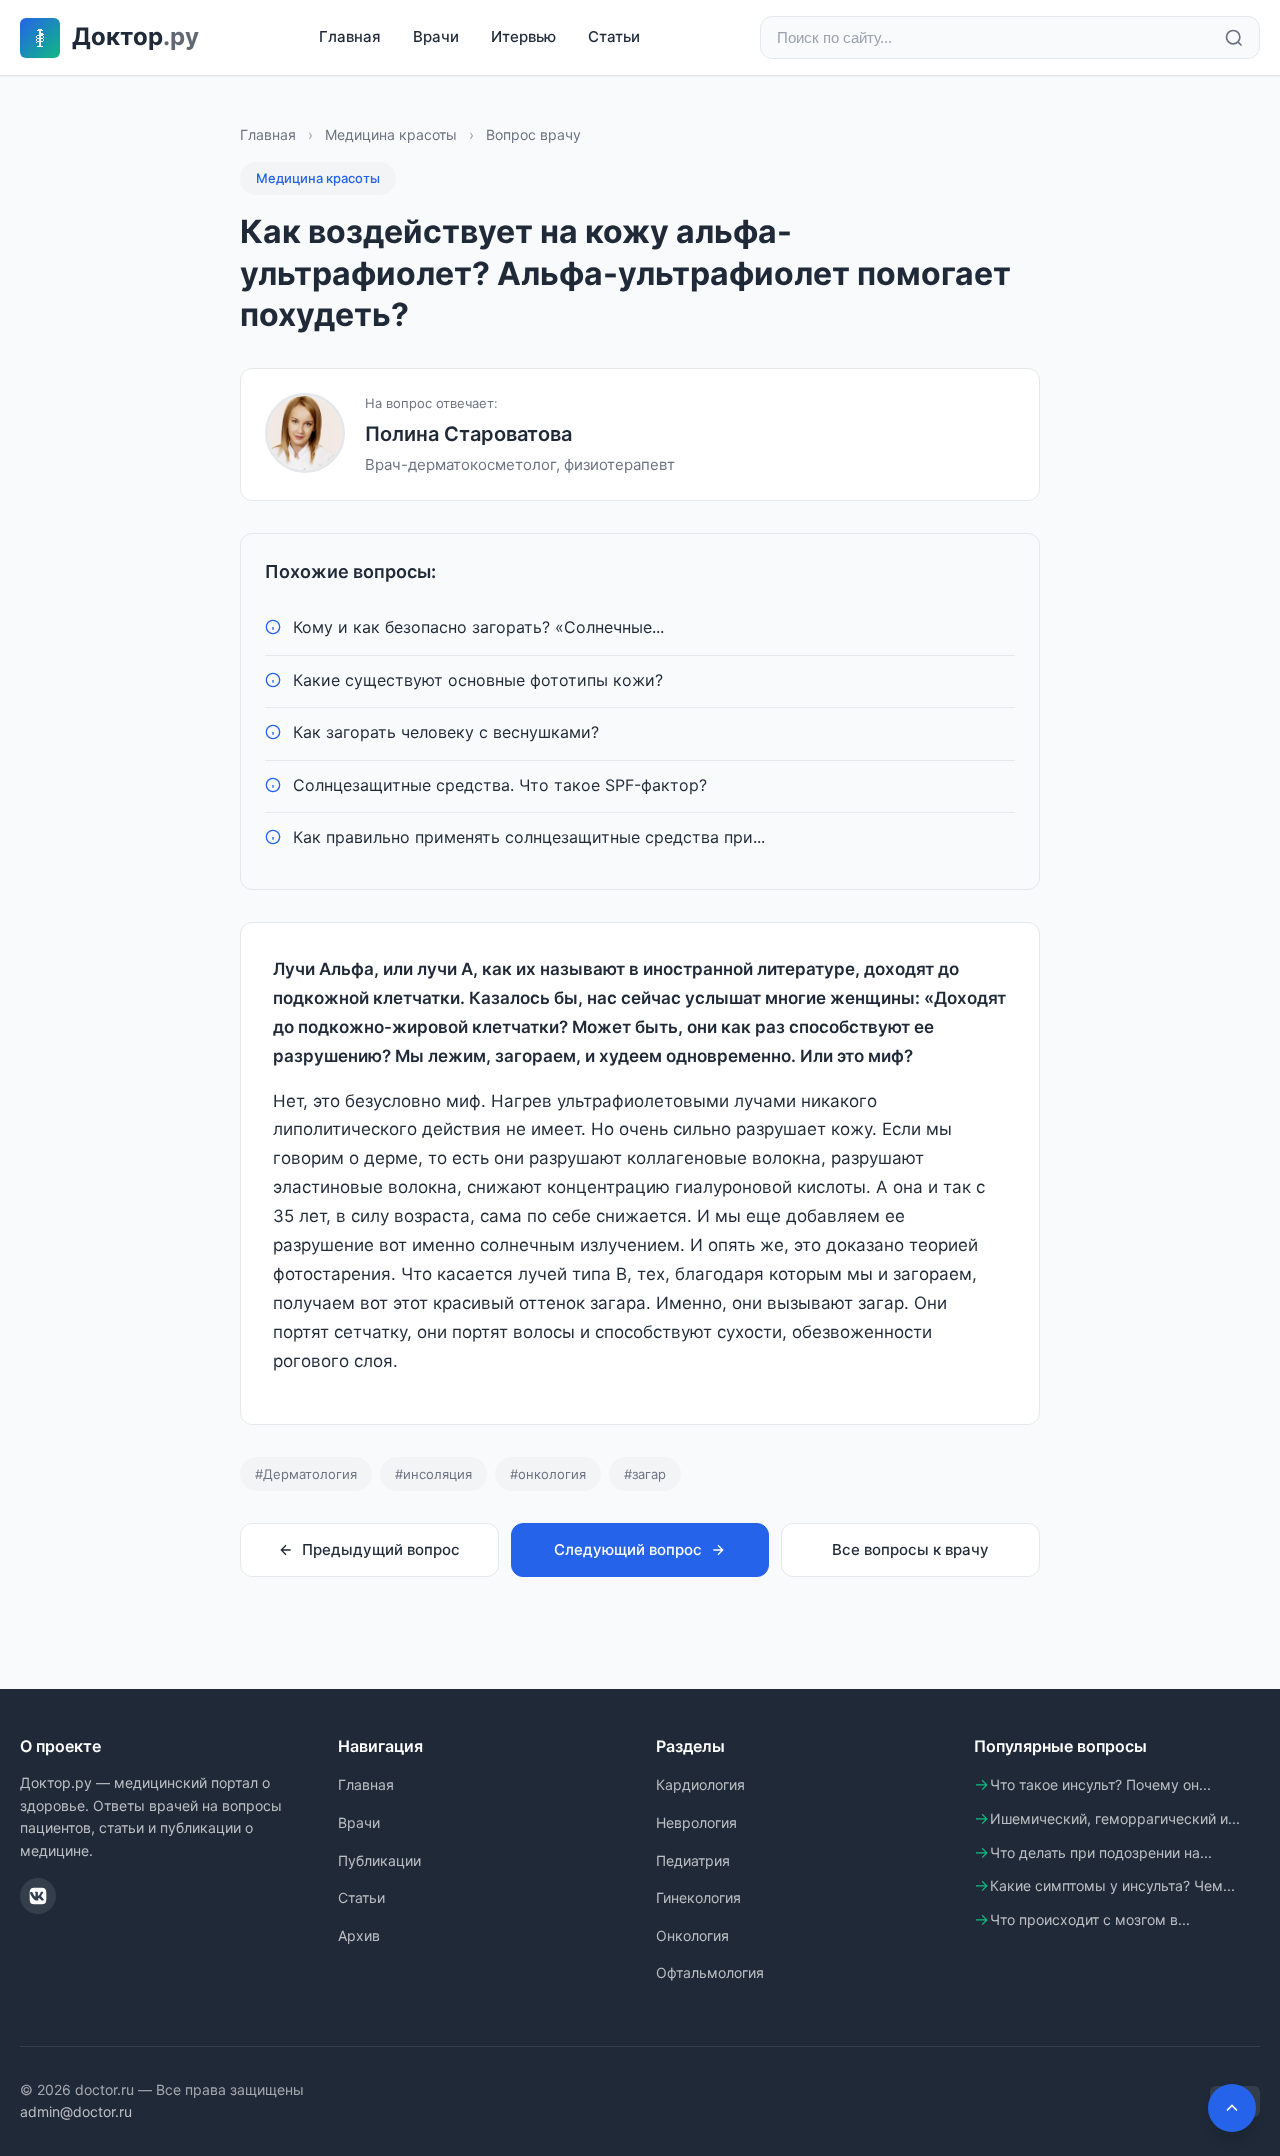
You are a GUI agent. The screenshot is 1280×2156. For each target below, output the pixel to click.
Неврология (696, 1822)
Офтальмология (710, 1972)
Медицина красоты (391, 134)
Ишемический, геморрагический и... (1115, 1818)
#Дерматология (306, 1474)
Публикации (379, 1860)
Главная (350, 36)
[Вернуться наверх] (1232, 2108)
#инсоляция (433, 1474)
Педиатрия (693, 1860)
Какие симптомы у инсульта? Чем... (1112, 1885)
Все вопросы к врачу (910, 1549)
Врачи (436, 36)
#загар (645, 1474)
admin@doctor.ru (76, 2111)
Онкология (692, 1935)
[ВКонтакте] (38, 1896)
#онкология (548, 1474)
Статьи (614, 36)
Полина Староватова (468, 434)
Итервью (523, 36)
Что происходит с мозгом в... (1090, 1919)
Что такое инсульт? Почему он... (1100, 1784)
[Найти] (1234, 38)
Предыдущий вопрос (381, 1549)
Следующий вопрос (628, 1549)
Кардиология (700, 1784)
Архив (359, 1935)
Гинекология (698, 1897)
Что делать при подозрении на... (1101, 1852)
